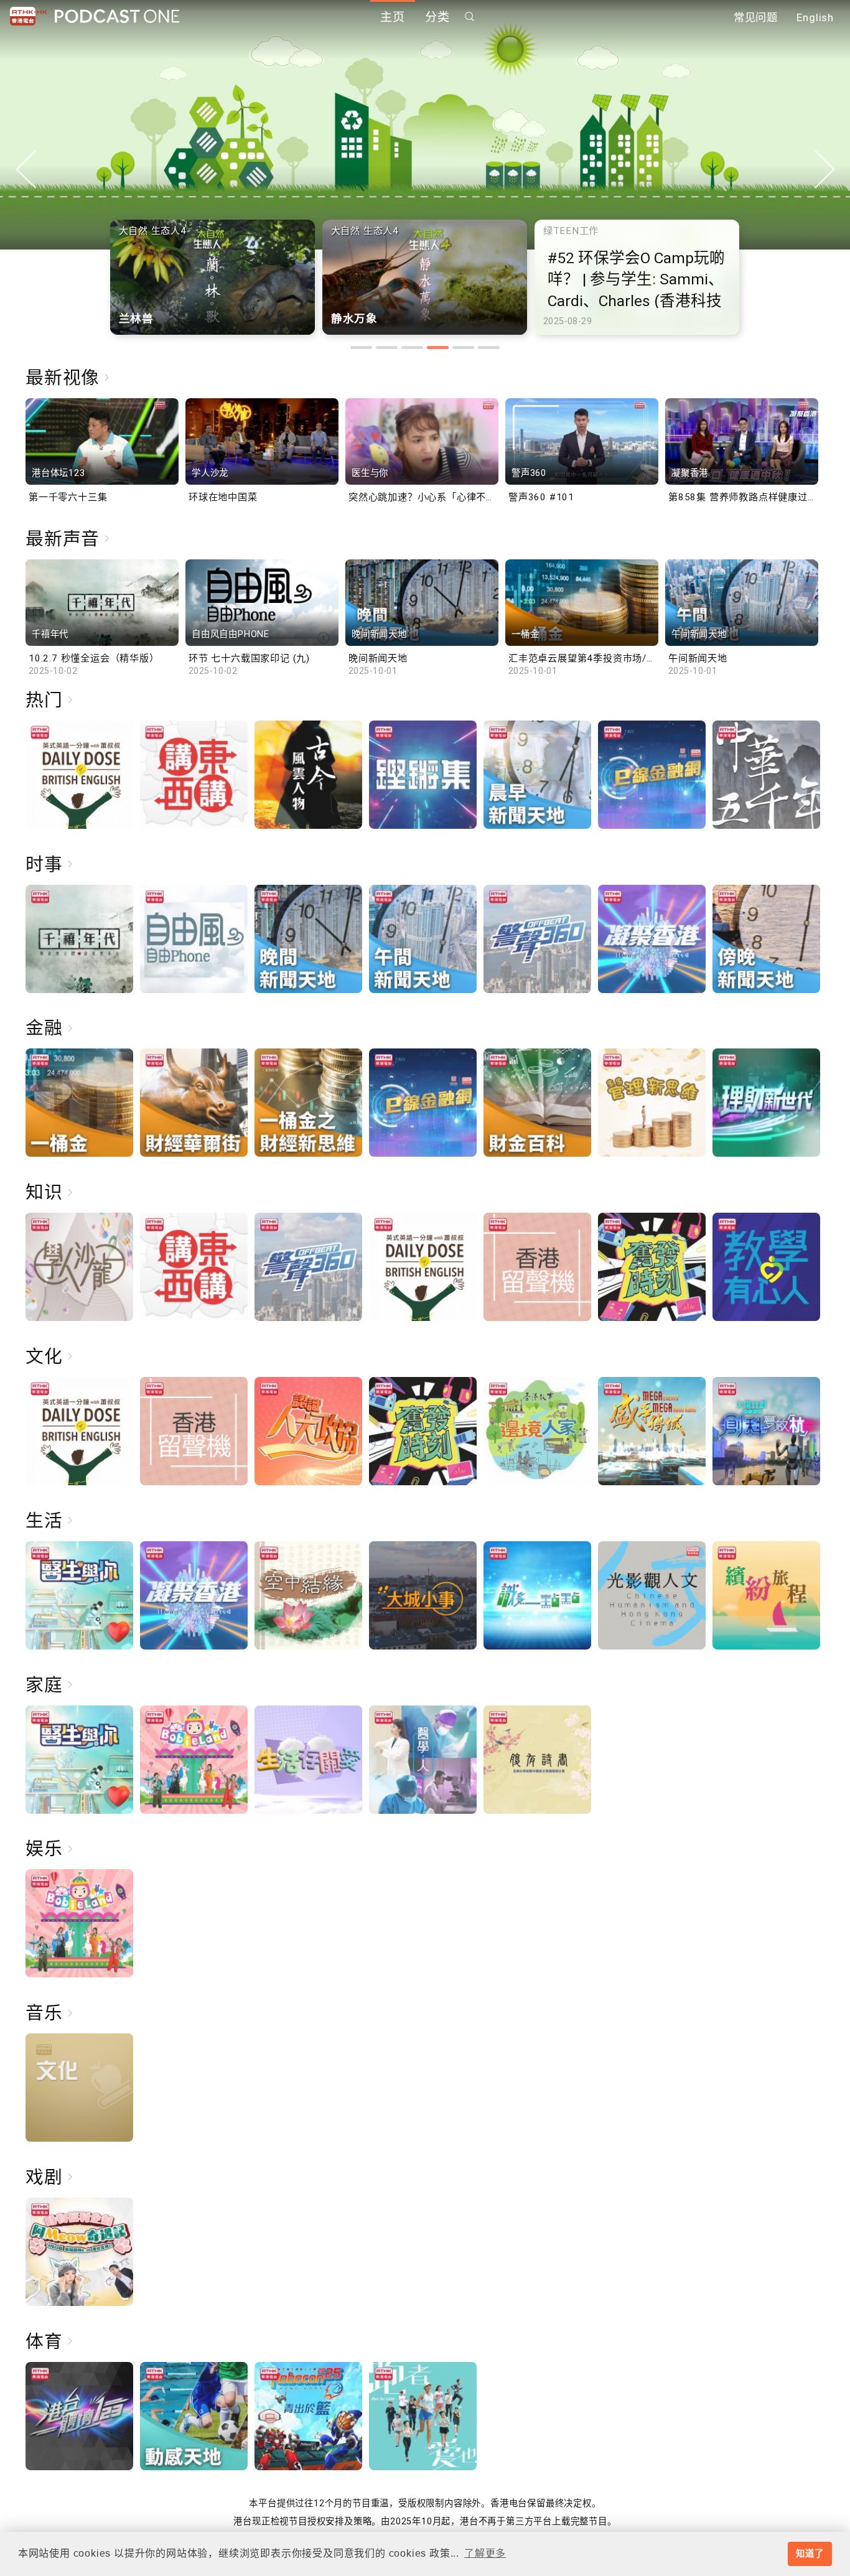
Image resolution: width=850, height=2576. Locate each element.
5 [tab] (463, 348)
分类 (437, 17)
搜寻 (470, 16)
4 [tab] (438, 348)
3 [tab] (412, 348)
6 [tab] (489, 348)
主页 (393, 17)
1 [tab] (361, 348)
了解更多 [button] (485, 2553)
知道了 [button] (810, 2554)
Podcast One (117, 16)
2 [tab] (387, 348)
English (815, 17)
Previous (26, 169)
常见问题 (756, 17)
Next (824, 169)
